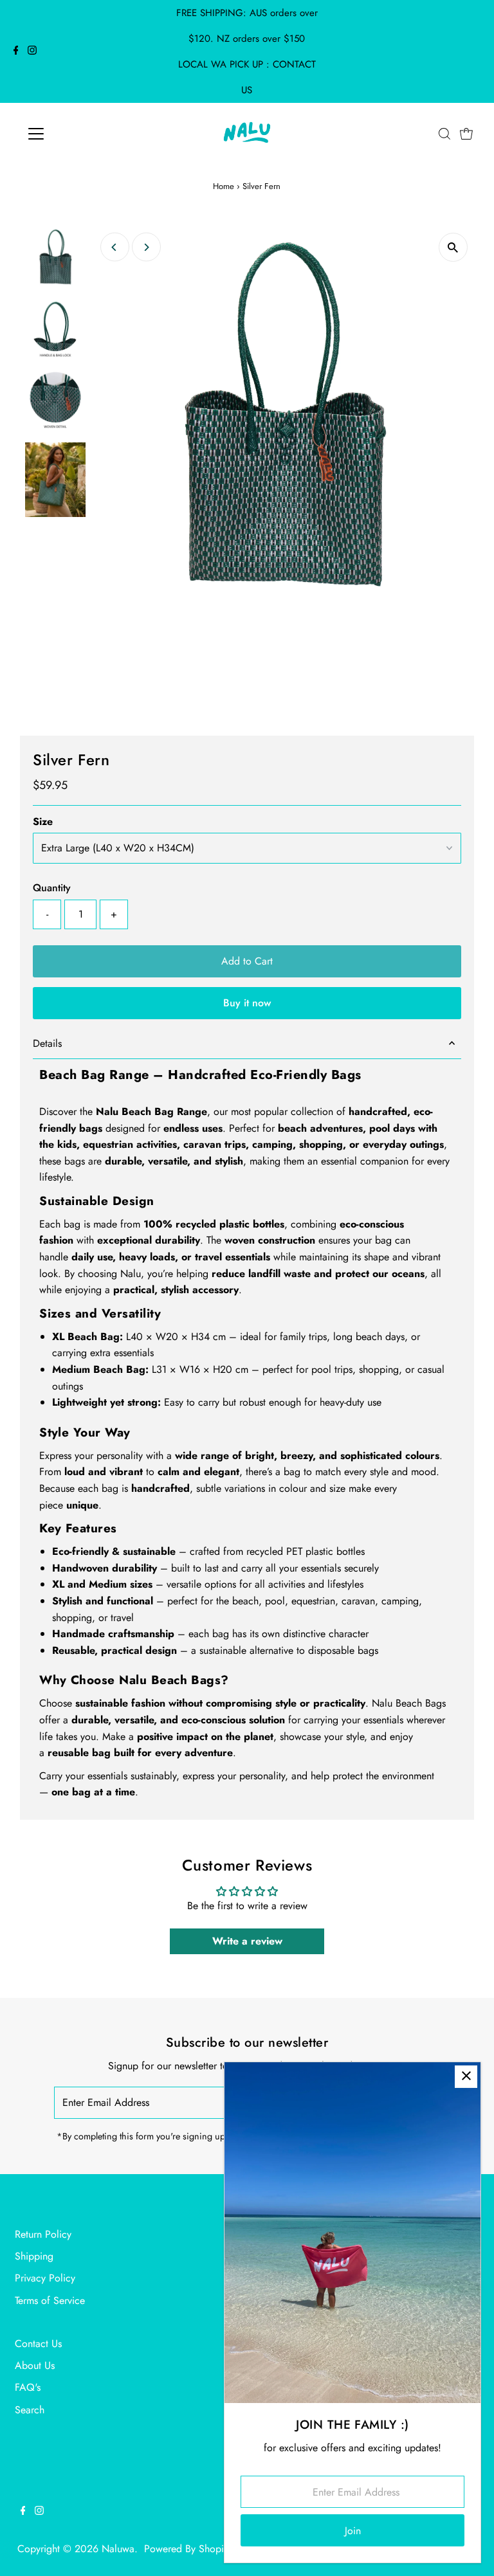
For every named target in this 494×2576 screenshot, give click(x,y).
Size (43, 821)
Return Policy (43, 2234)
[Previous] (115, 247)
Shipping (34, 2256)
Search (30, 2410)
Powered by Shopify (188, 2549)
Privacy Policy (45, 2278)
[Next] (146, 247)
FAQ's (28, 2387)
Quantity (52, 888)
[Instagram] (32, 51)
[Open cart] (466, 134)
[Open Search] (444, 134)
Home (224, 186)
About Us (35, 2365)
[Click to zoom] (453, 247)
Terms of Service (50, 2300)
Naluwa (118, 2549)
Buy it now (247, 1003)
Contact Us (38, 2344)
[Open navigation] (74, 134)
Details (47, 1043)
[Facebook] (16, 51)
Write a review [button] (247, 1941)
